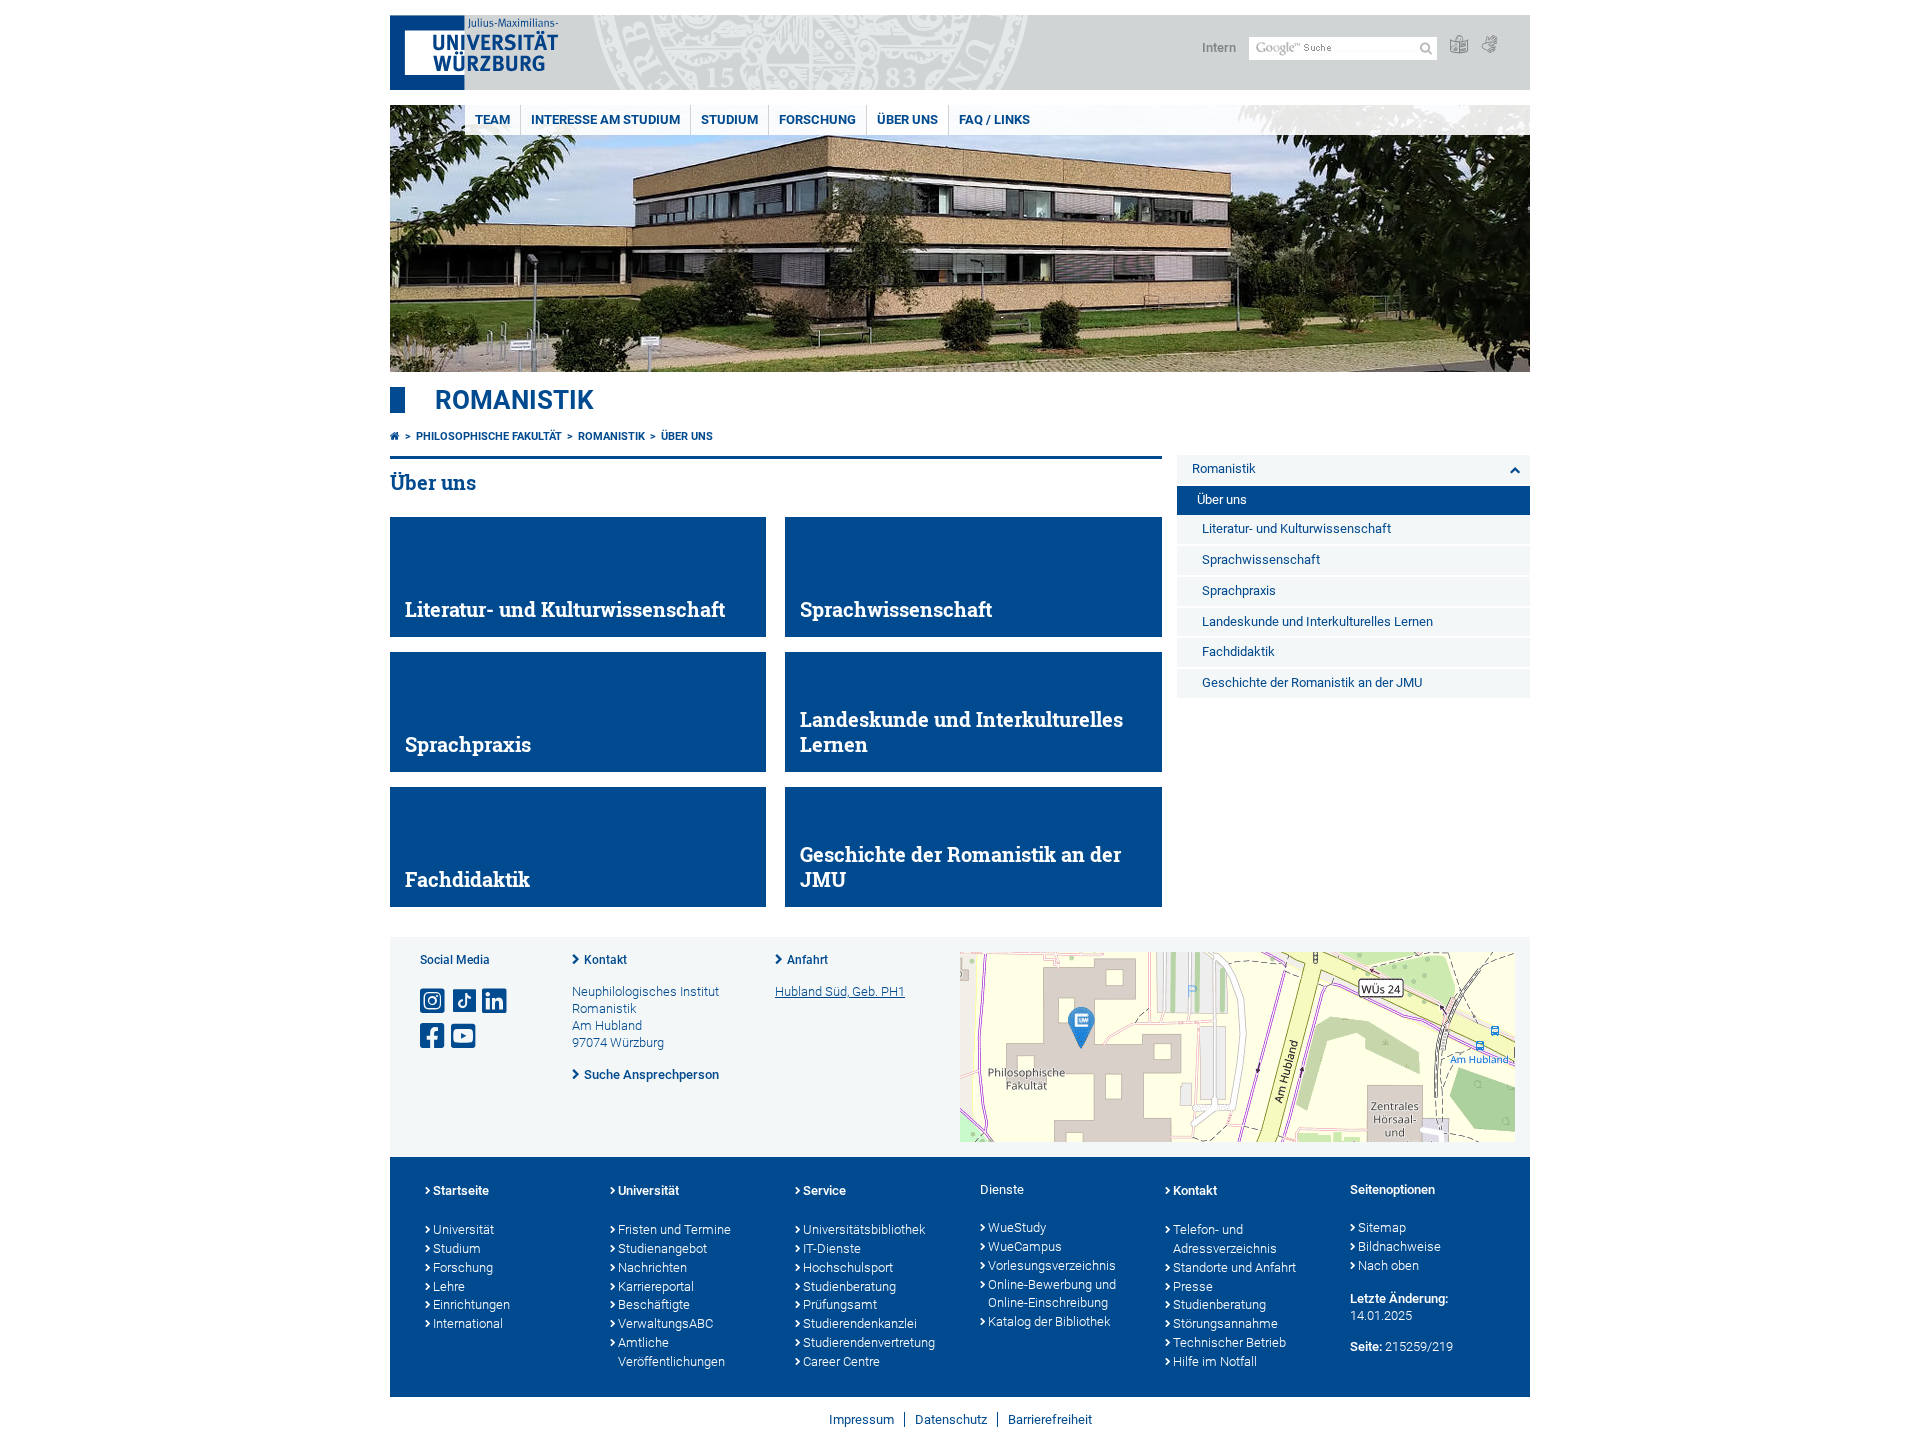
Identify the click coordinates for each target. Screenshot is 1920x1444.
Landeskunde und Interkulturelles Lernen (1317, 621)
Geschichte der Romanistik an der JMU (1312, 682)
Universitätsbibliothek (864, 1229)
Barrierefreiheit (1050, 1419)
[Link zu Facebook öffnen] (434, 1036)
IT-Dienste (832, 1248)
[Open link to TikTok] (465, 1001)
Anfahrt (807, 960)
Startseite (461, 1190)
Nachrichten (652, 1267)
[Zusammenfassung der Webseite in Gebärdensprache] (1489, 45)
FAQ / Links (994, 119)
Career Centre (841, 1361)
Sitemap (1382, 1227)
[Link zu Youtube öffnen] (465, 1036)
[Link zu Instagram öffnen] (434, 1001)
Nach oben (1388, 1265)
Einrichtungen (471, 1304)
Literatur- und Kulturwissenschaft (1296, 528)
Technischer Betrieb (1229, 1342)
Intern (1219, 47)
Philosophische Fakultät (489, 436)
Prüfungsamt (840, 1304)
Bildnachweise (1399, 1246)
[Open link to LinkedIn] (496, 1001)
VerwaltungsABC (665, 1323)
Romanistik (514, 400)
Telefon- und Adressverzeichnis (1225, 1239)
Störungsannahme (1225, 1323)
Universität (463, 1229)
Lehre (449, 1286)
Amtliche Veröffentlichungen (671, 1352)
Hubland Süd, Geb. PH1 (840, 991)
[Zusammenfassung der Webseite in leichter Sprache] (1459, 45)
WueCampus (1025, 1246)
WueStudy (1017, 1227)
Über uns (907, 119)
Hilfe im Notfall (1215, 1361)
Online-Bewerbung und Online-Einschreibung (1052, 1294)
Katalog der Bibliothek (1049, 1321)
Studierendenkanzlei (860, 1323)
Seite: (1366, 1346)
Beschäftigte (654, 1304)
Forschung (817, 119)
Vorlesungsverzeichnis (1052, 1265)
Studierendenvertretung (869, 1342)
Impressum (861, 1419)
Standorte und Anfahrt (1234, 1267)
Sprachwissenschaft (1261, 559)
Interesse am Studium (605, 119)
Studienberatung (849, 1286)
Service (824, 1190)
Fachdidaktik (1238, 651)
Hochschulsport (848, 1267)
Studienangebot (662, 1248)
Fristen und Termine (674, 1229)
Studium (729, 119)
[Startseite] (395, 436)
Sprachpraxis (1239, 590)
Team (492, 119)
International (468, 1323)
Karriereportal (656, 1286)
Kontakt (605, 960)
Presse (1193, 1286)
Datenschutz (951, 1419)
